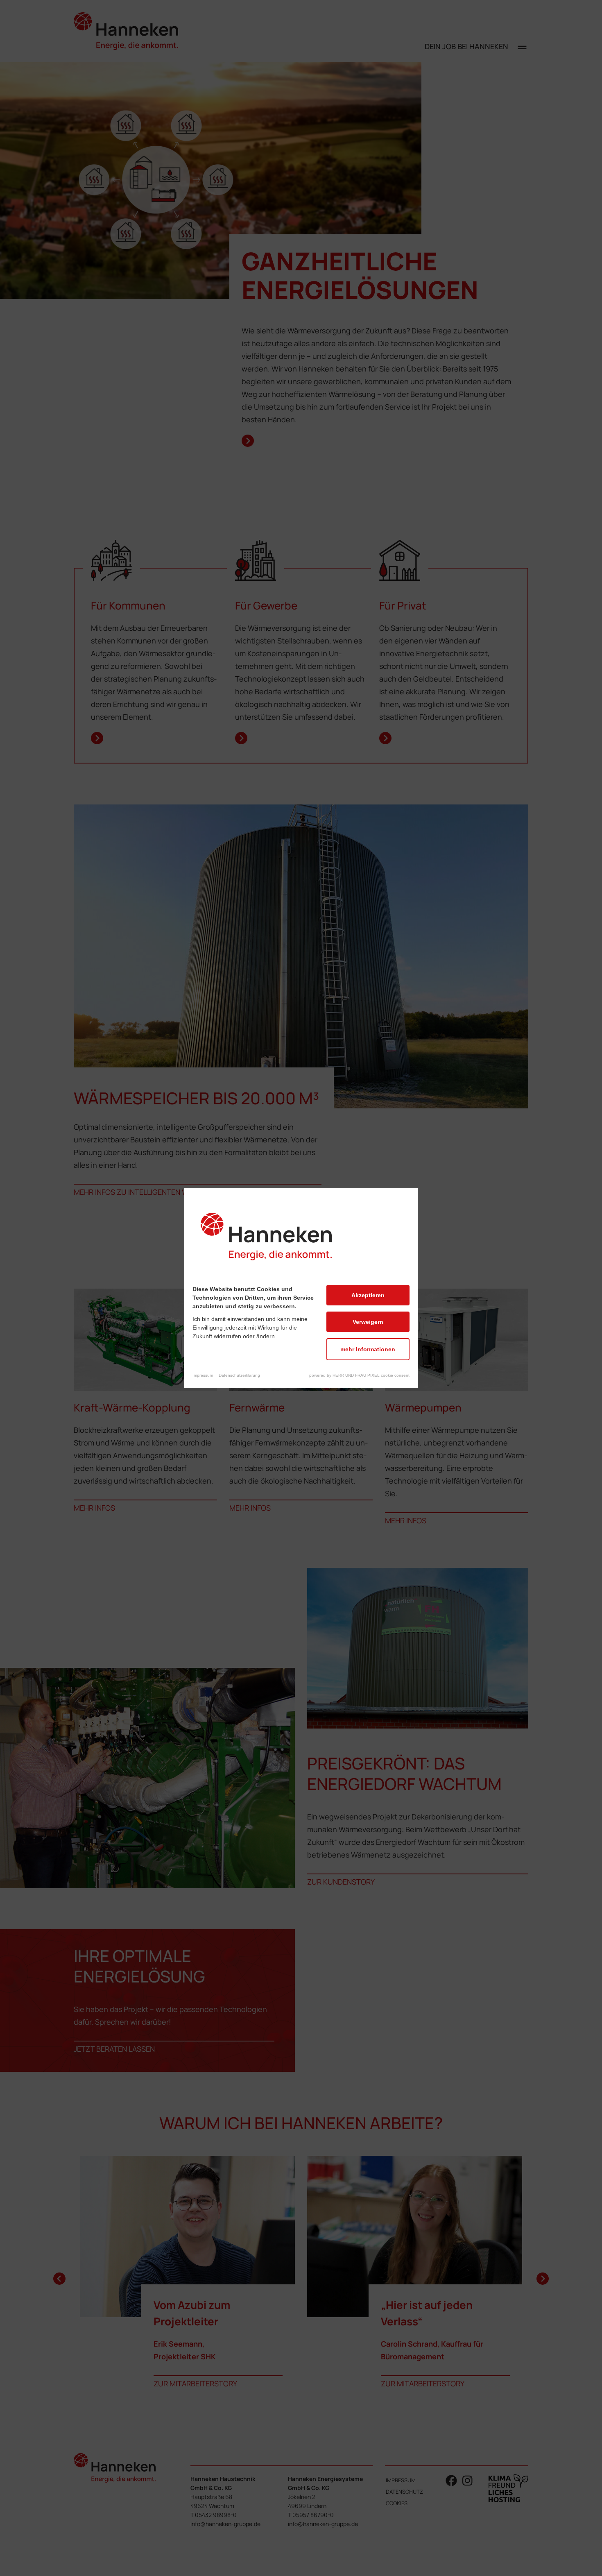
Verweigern (368, 1322)
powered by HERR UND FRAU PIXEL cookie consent (359, 1375)
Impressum (203, 1375)
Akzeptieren (368, 1295)
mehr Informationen (368, 1349)
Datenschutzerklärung (239, 1375)
